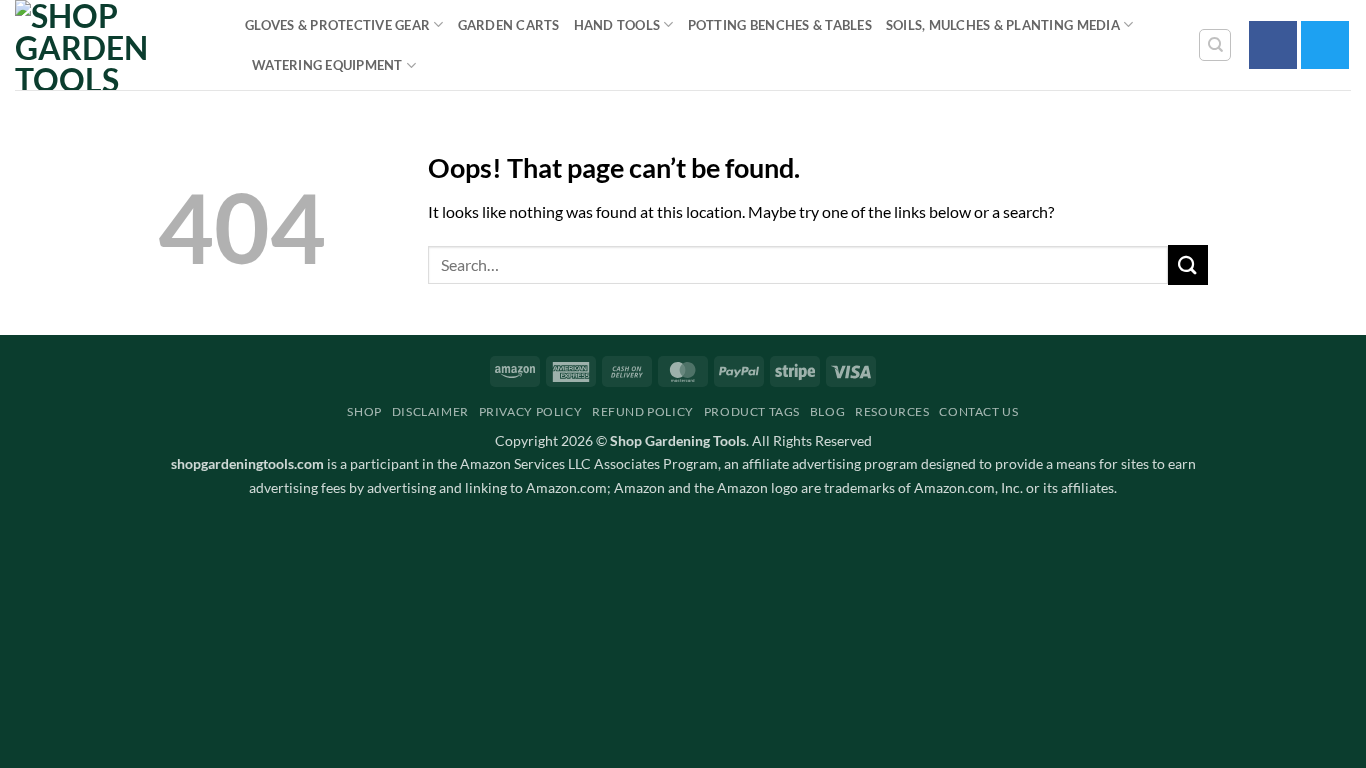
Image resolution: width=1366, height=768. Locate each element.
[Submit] (1188, 264)
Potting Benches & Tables (780, 25)
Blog (827, 411)
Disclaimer (430, 411)
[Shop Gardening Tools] (115, 45)
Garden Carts (509, 25)
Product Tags (752, 411)
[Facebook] (1273, 45)
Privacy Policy (531, 411)
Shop (364, 411)
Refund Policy (643, 411)
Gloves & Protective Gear (337, 25)
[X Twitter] (1325, 45)
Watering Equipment (327, 65)
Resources (892, 411)
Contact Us (978, 411)
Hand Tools (617, 25)
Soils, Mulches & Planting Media (1003, 25)
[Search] (1215, 45)
